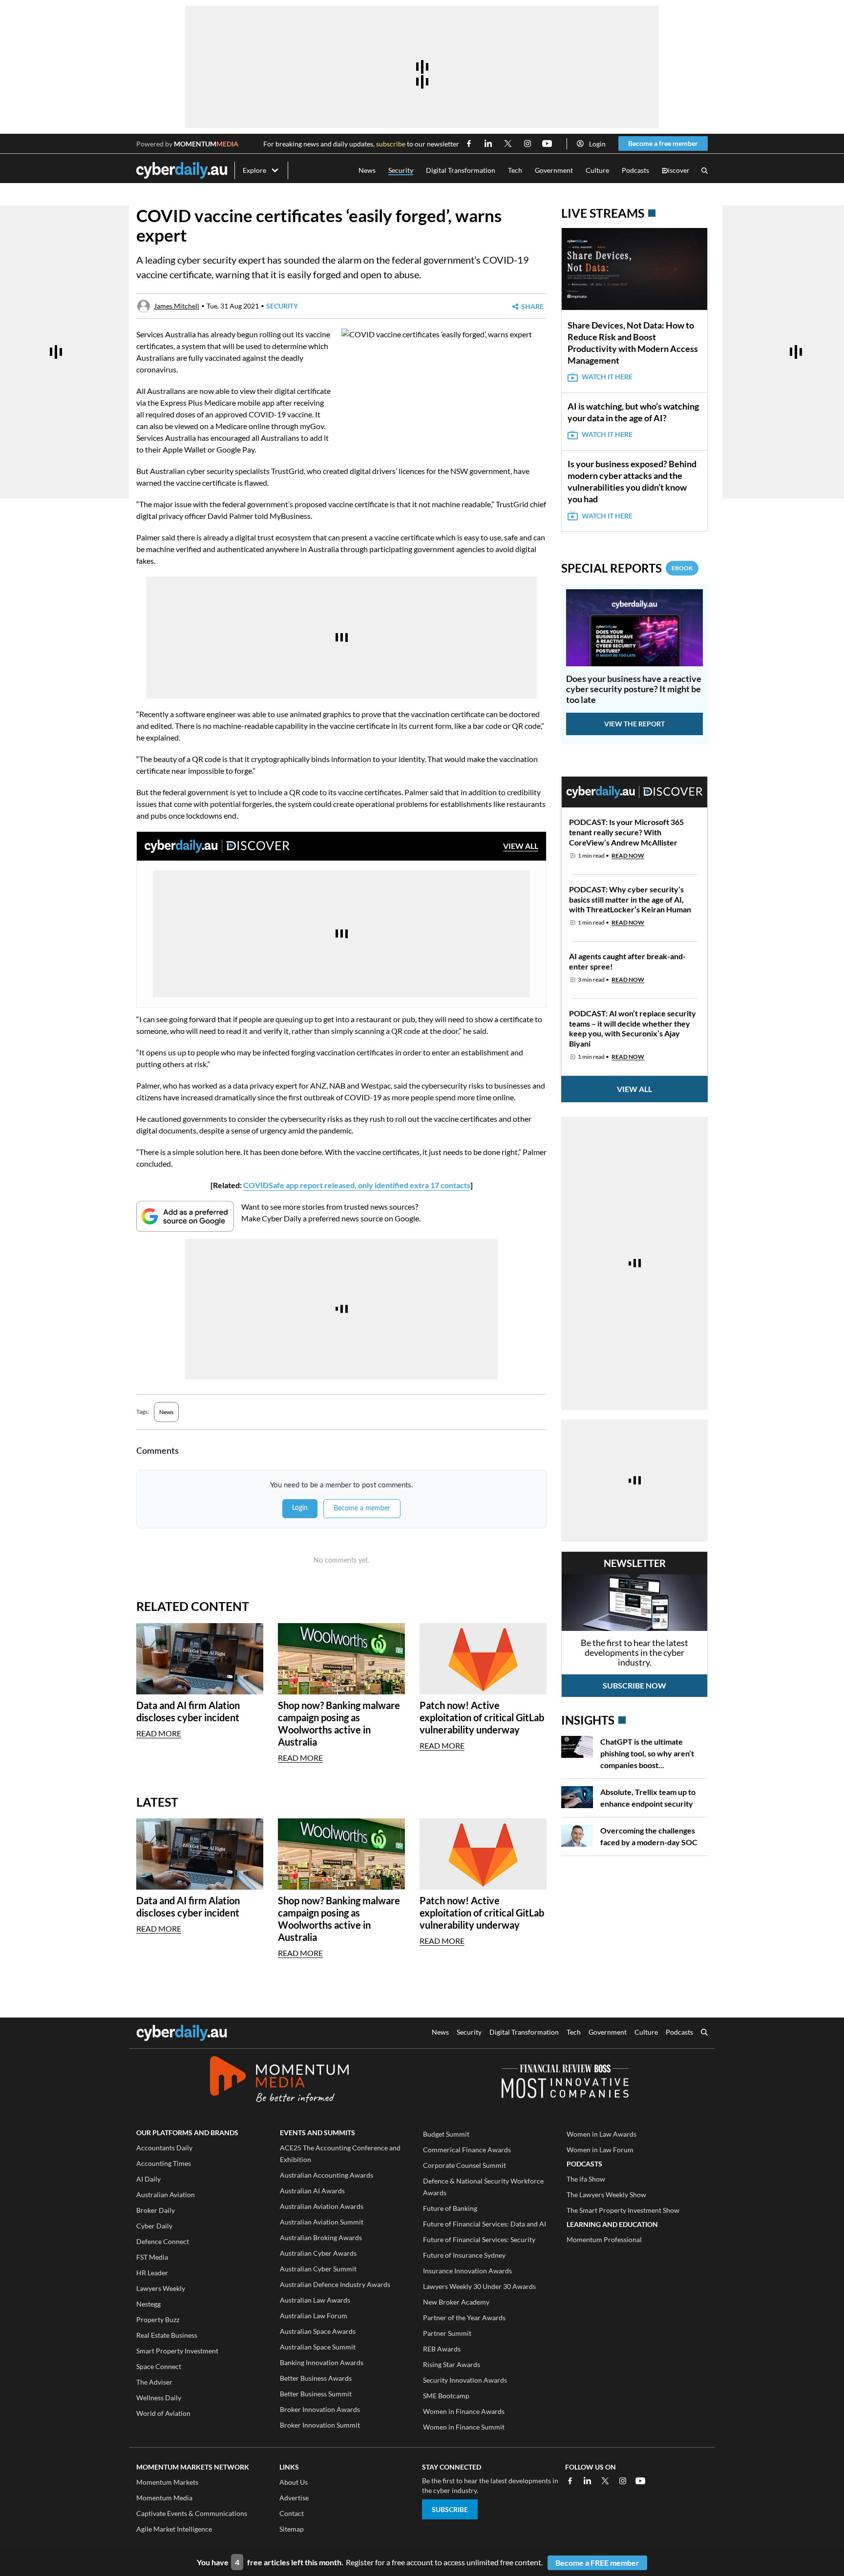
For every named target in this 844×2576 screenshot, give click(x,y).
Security (401, 170)
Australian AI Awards (312, 2191)
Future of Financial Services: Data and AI (485, 2224)
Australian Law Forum (314, 2316)
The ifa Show (586, 2179)
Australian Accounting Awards (327, 2175)
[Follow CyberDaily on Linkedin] (488, 144)
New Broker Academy (456, 2302)
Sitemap (292, 2529)
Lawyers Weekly (161, 2288)
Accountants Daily (164, 2148)
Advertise (294, 2498)
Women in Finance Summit (464, 2427)
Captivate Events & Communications (192, 2513)
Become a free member (663, 143)
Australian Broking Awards (321, 2237)
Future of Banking (450, 2208)
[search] (704, 2033)
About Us (294, 2482)
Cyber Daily (154, 2226)
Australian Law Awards (315, 2300)
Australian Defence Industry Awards (335, 2284)
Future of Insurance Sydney (464, 2255)
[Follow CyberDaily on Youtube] (547, 144)
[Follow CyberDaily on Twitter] (508, 144)
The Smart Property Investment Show (623, 2210)
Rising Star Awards (452, 2364)
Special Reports (627, 568)
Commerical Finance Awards (467, 2150)
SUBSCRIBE (450, 2509)
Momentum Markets (167, 2482)
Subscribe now (634, 1685)
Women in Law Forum (600, 2150)
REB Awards (442, 2349)
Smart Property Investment (177, 2351)
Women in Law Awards (601, 2134)
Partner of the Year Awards (464, 2318)
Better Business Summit (316, 2394)
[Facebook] (570, 2481)
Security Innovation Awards (465, 2380)
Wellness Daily (159, 2398)
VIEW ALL (521, 846)
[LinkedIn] (588, 2481)
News (367, 170)
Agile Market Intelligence (174, 2529)
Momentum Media (164, 2498)
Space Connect (159, 2366)
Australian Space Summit (318, 2347)
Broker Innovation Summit (320, 2425)
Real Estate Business (167, 2335)
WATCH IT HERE (607, 377)
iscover (676, 171)
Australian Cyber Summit (318, 2269)
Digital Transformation (461, 170)
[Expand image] (350, 435)
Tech (515, 170)
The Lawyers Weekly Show (606, 2195)
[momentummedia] (279, 2081)
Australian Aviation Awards (322, 2206)
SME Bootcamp (446, 2396)
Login (597, 144)
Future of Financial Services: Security (479, 2239)
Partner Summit (447, 2333)
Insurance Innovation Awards (467, 2271)
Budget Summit (446, 2134)
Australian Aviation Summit (322, 2222)
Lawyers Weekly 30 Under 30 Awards (479, 2286)
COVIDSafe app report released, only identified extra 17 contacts (357, 1185)
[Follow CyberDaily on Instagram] (527, 144)
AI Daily (148, 2179)
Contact (292, 2513)
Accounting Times (164, 2163)
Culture (597, 170)
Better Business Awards (316, 2378)
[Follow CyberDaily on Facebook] (469, 144)
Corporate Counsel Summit (464, 2165)
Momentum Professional (604, 2239)
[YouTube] (640, 2481)
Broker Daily (156, 2210)
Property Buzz (158, 2319)
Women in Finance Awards (464, 2411)
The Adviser (154, 2382)
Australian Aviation (166, 2195)
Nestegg (148, 2304)
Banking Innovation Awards (322, 2362)
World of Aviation (163, 2413)
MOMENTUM (206, 144)
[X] (605, 2481)
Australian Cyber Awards (318, 2253)
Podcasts (635, 170)
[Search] (705, 171)
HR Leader (152, 2273)
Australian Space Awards (318, 2331)
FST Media (152, 2257)
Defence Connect (163, 2241)
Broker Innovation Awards (320, 2409)
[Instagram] (623, 2481)
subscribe (391, 144)
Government (554, 170)
